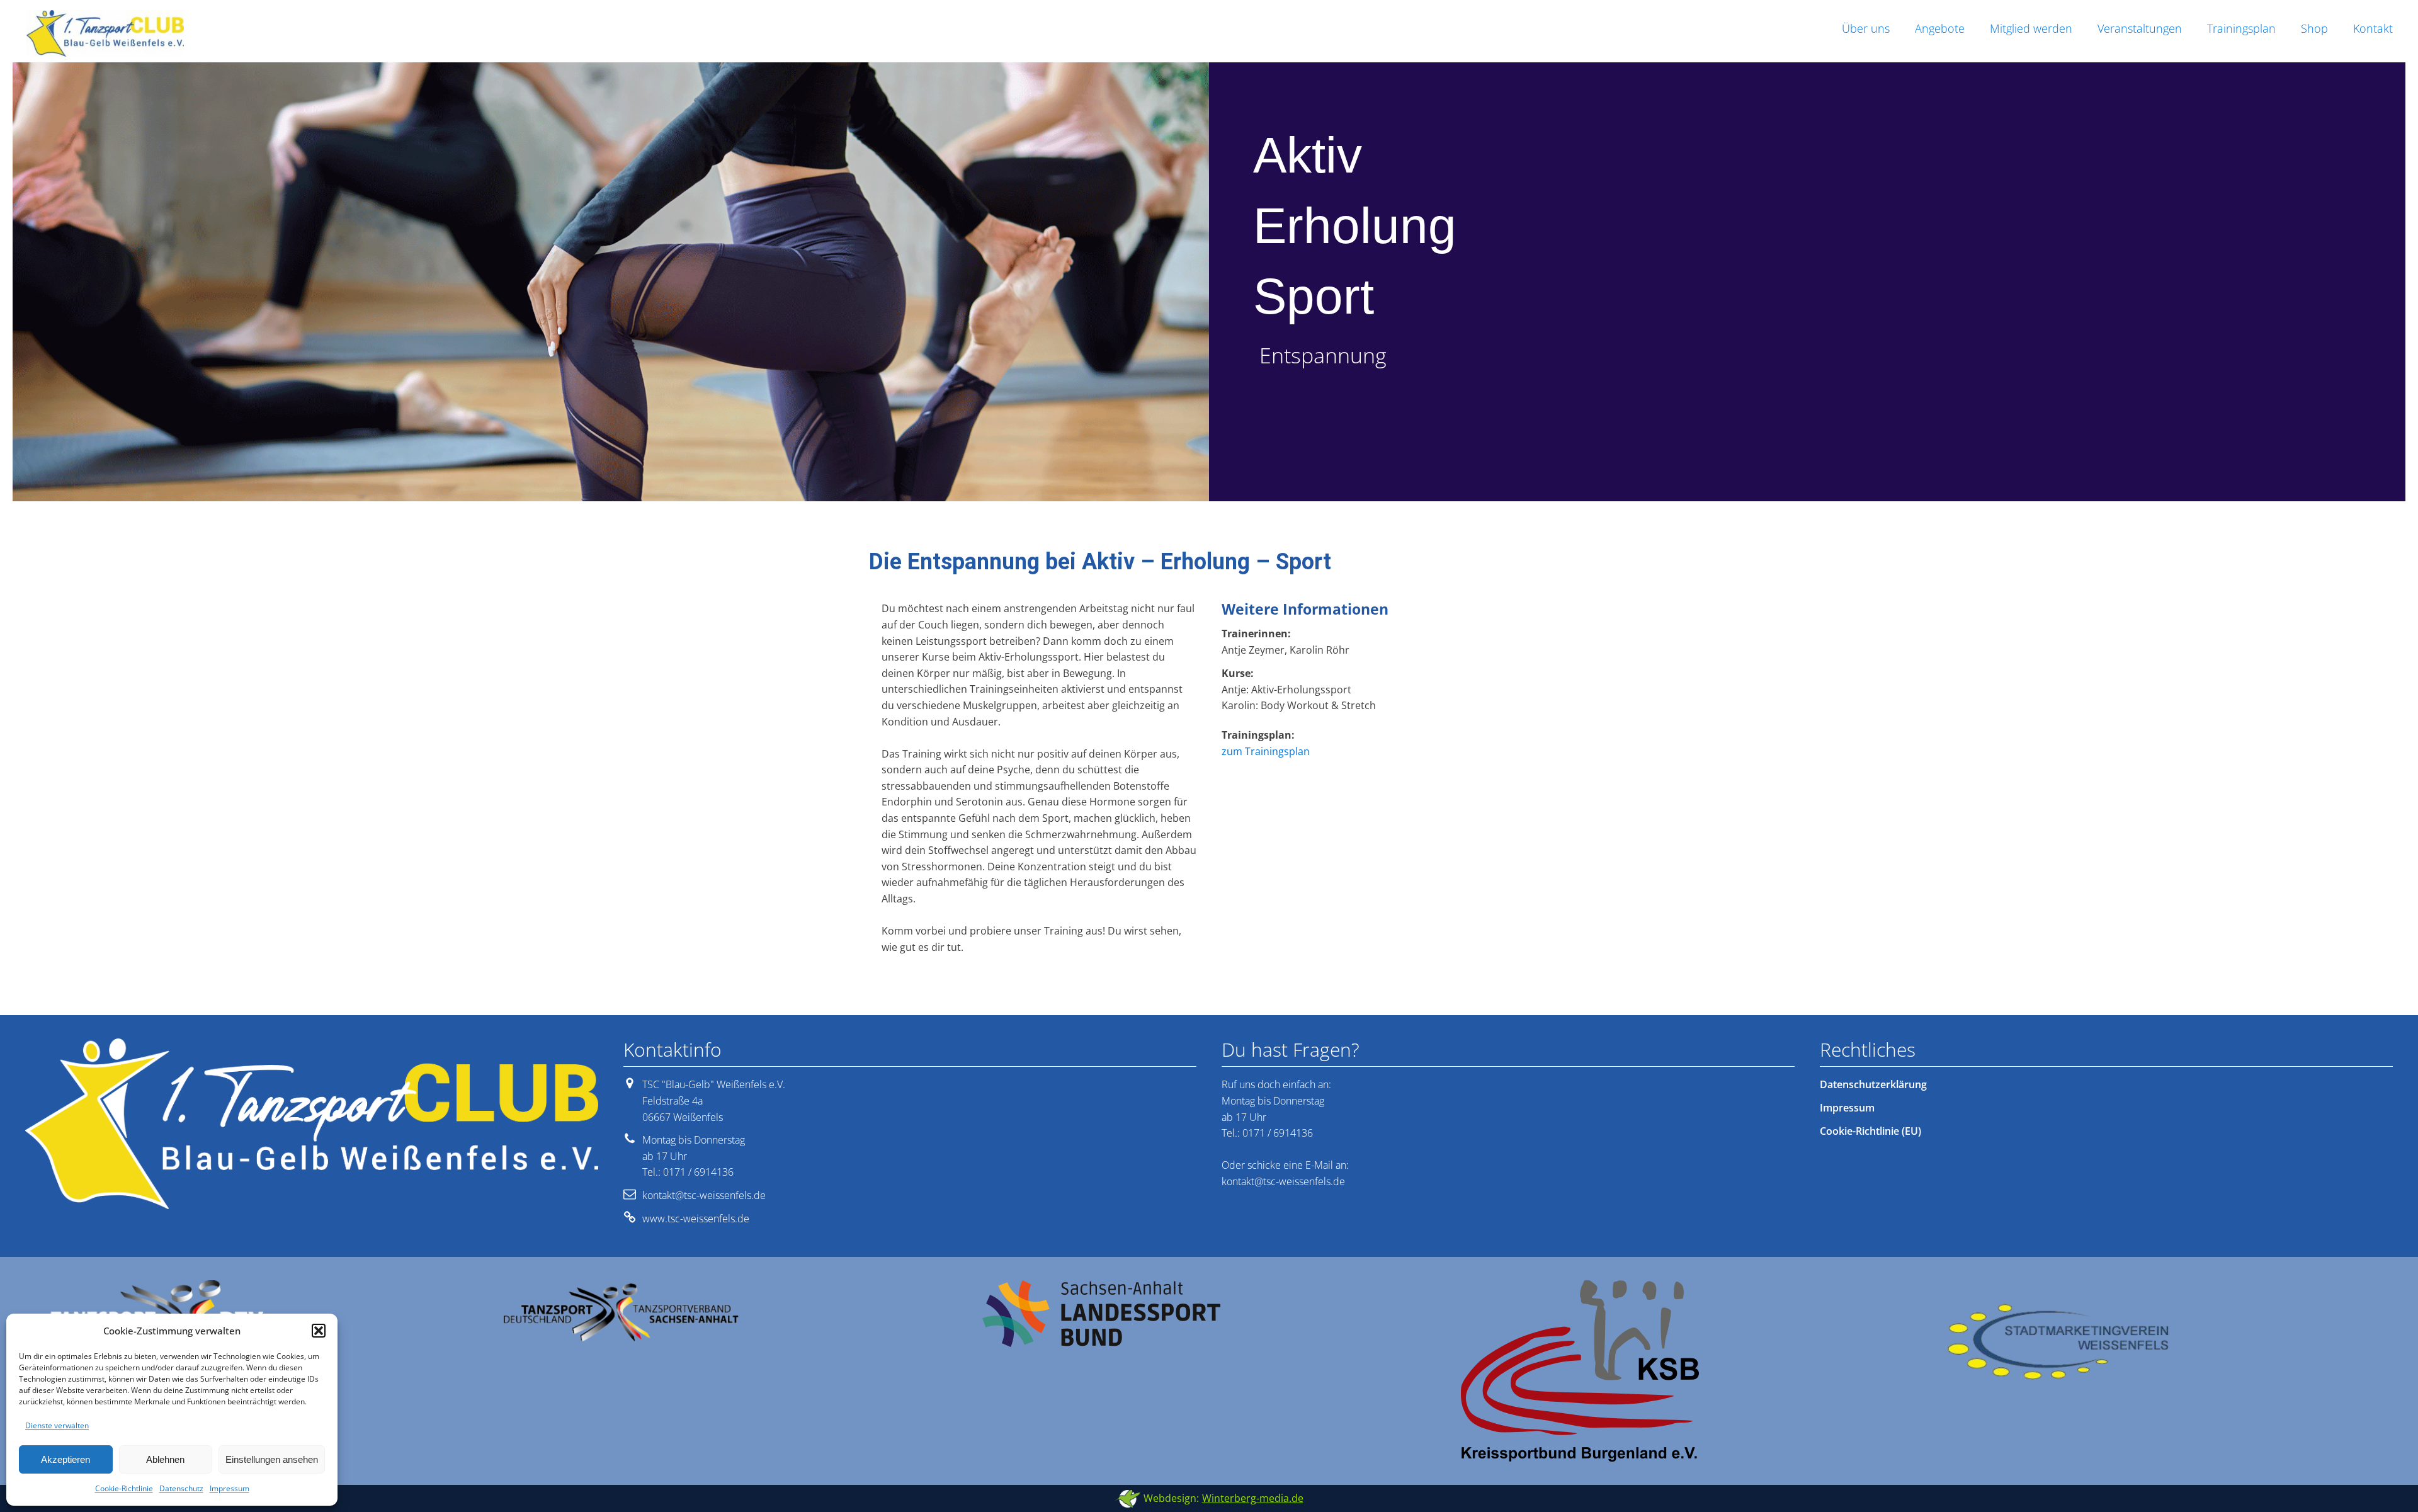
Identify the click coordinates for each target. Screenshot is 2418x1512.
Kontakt (2373, 28)
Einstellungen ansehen (272, 1459)
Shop (2314, 28)
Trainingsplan (2241, 28)
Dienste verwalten (57, 1425)
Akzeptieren (65, 1459)
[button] (319, 1331)
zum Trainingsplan (1266, 751)
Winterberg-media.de (1253, 1498)
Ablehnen (165, 1459)
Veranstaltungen (2140, 28)
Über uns (1866, 28)
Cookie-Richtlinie (124, 1488)
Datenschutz (181, 1488)
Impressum (230, 1488)
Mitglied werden (2031, 28)
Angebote (1940, 28)
